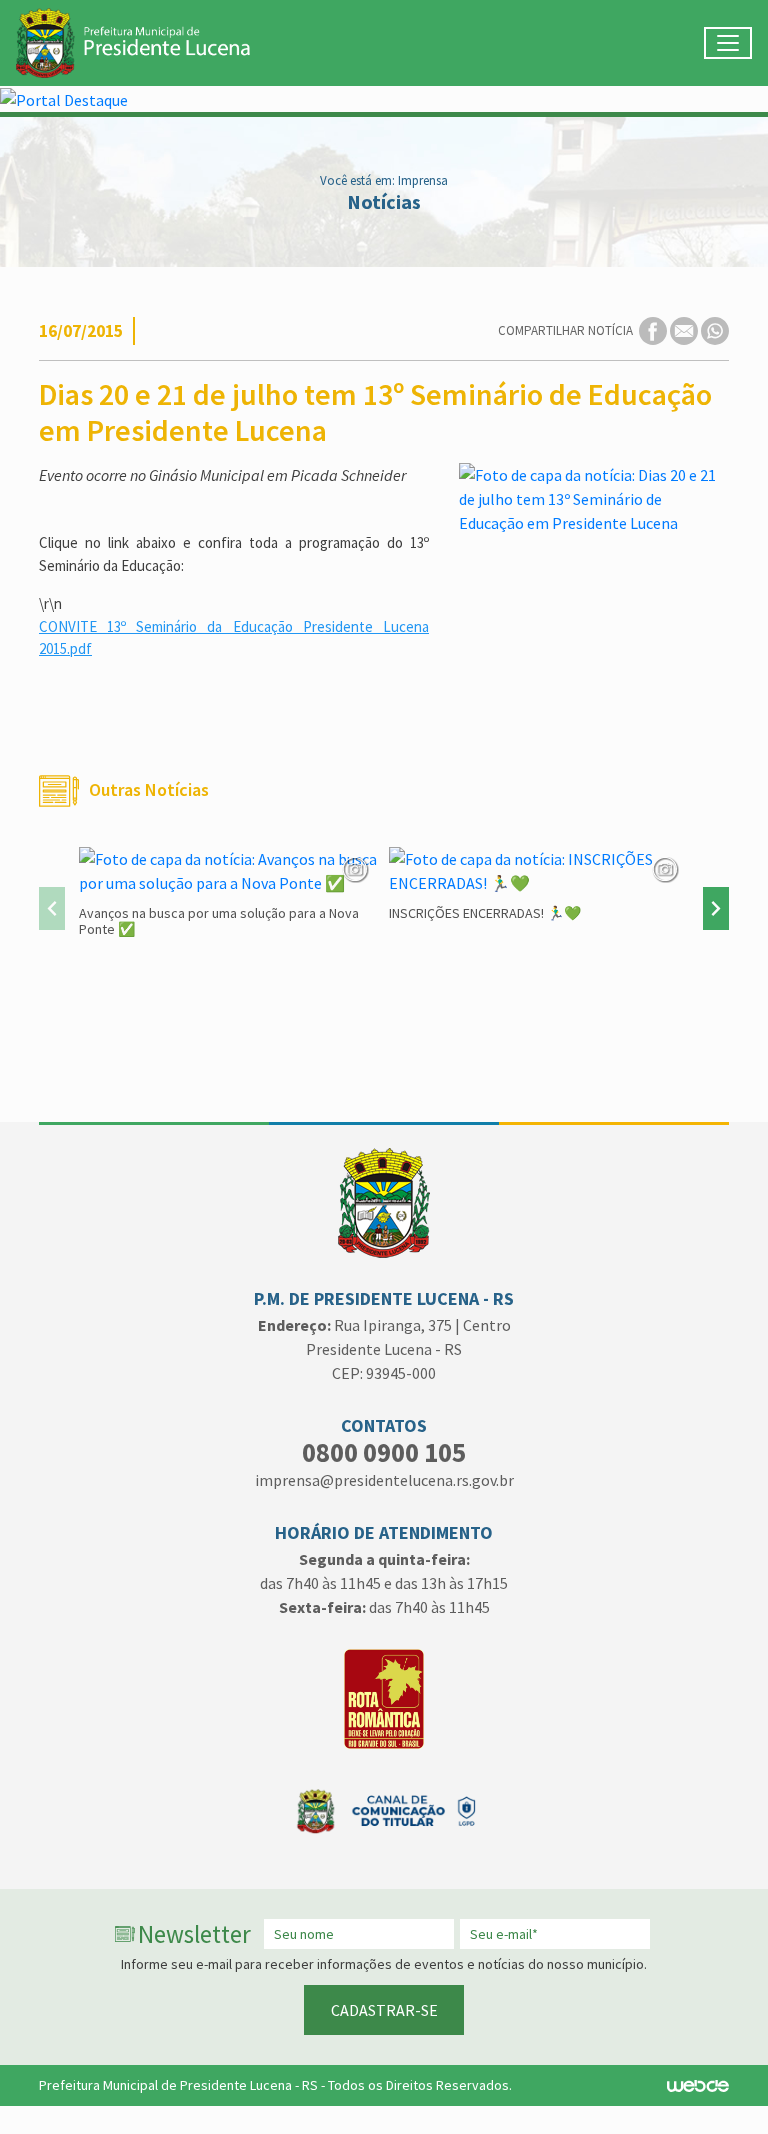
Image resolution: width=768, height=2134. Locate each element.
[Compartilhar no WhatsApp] (715, 329)
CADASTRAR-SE (384, 2010)
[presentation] (52, 908)
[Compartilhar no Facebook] (654, 329)
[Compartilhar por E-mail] (685, 329)
